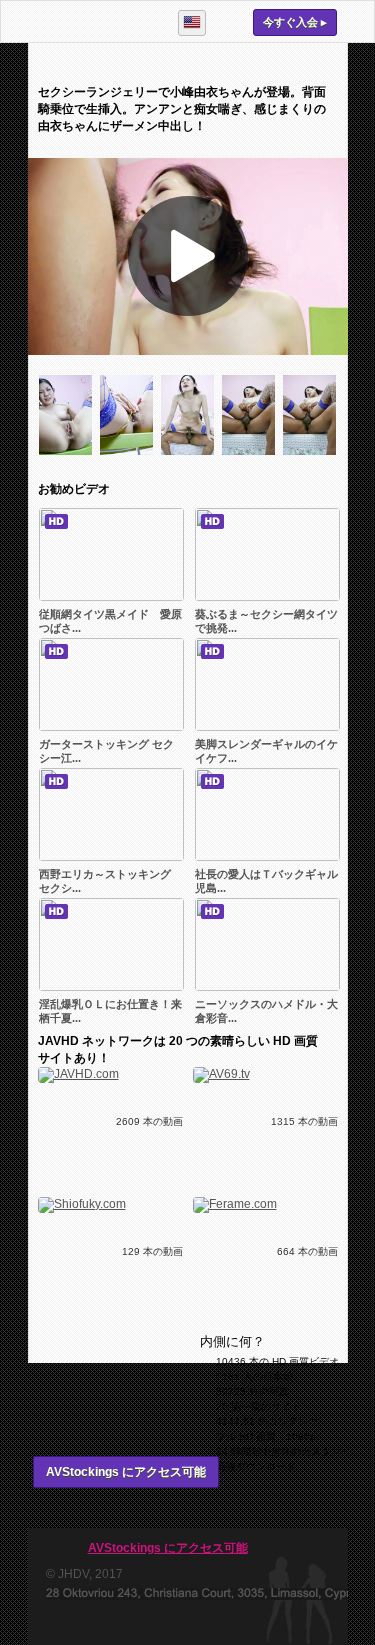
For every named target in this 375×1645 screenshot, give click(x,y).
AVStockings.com (94, 21)
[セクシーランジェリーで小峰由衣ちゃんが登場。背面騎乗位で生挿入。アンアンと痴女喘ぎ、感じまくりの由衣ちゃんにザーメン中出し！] (69, 459)
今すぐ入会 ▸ (295, 22)
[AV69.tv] (221, 1074)
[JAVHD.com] (78, 1074)
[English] (192, 23)
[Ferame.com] (235, 1204)
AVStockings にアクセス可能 (126, 1472)
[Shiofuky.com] (82, 1204)
